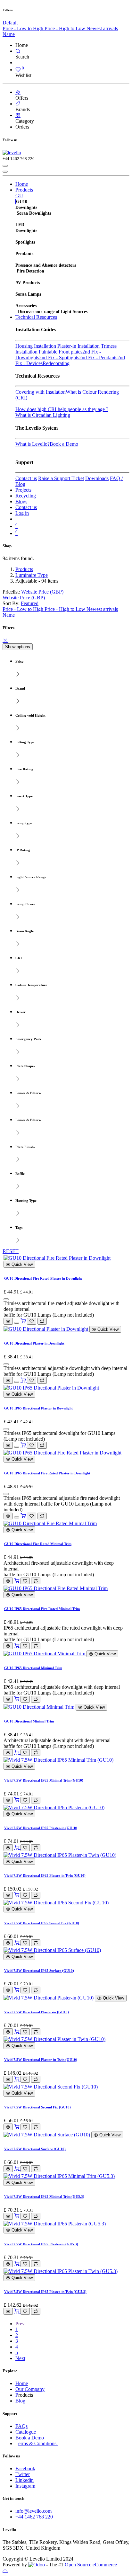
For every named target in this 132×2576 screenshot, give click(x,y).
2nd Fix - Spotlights (59, 358)
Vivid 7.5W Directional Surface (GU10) (35, 2149)
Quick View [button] (21, 1264)
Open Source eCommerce (91, 2565)
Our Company (30, 2389)
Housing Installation (36, 346)
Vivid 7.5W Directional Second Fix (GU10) (37, 2107)
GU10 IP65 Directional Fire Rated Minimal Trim (42, 1609)
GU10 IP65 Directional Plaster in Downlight (38, 1408)
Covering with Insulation (41, 392)
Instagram (25, 2486)
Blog (20, 2401)
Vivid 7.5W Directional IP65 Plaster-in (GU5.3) (41, 2244)
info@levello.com (33, 2511)
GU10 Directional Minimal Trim (29, 1721)
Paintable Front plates (61, 352)
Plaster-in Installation (78, 346)
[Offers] (18, 92)
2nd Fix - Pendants (98, 358)
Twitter (23, 2474)
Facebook (25, 2469)
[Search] (18, 51)
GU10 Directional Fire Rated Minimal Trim (38, 1544)
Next (20, 2358)
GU (19, 196)
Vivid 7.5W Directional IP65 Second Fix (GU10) (42, 1923)
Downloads (97, 478)
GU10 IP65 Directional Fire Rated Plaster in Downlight (47, 1473)
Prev (20, 2324)
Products (24, 569)
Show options (18, 647)
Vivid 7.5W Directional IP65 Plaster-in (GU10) (41, 1828)
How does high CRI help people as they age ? (62, 409)
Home (22, 2383)
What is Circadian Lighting (43, 415)
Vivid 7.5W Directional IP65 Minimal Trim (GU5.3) (44, 2196)
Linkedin (25, 2480)
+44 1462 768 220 (35, 2517)
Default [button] (10, 23)
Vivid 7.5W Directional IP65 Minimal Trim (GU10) (44, 1780)
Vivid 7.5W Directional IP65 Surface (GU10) (39, 1971)
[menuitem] (24, 28)
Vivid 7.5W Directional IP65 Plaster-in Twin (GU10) (45, 1875)
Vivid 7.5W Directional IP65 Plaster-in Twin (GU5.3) (45, 2292)
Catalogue (26, 2432)
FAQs (21, 2426)
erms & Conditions (38, 2443)
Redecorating (56, 363)
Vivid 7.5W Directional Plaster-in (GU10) (37, 2012)
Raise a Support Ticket (61, 478)
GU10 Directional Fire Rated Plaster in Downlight (43, 1278)
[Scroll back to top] (5, 2570)
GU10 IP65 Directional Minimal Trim (33, 1668)
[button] (30, 603)
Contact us (26, 478)
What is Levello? (33, 444)
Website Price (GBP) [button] (42, 592)
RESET (11, 1251)
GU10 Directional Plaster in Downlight (34, 1343)
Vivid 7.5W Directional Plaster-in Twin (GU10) (41, 2060)
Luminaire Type (32, 575)
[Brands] (18, 104)
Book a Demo (64, 444)
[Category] (18, 115)
